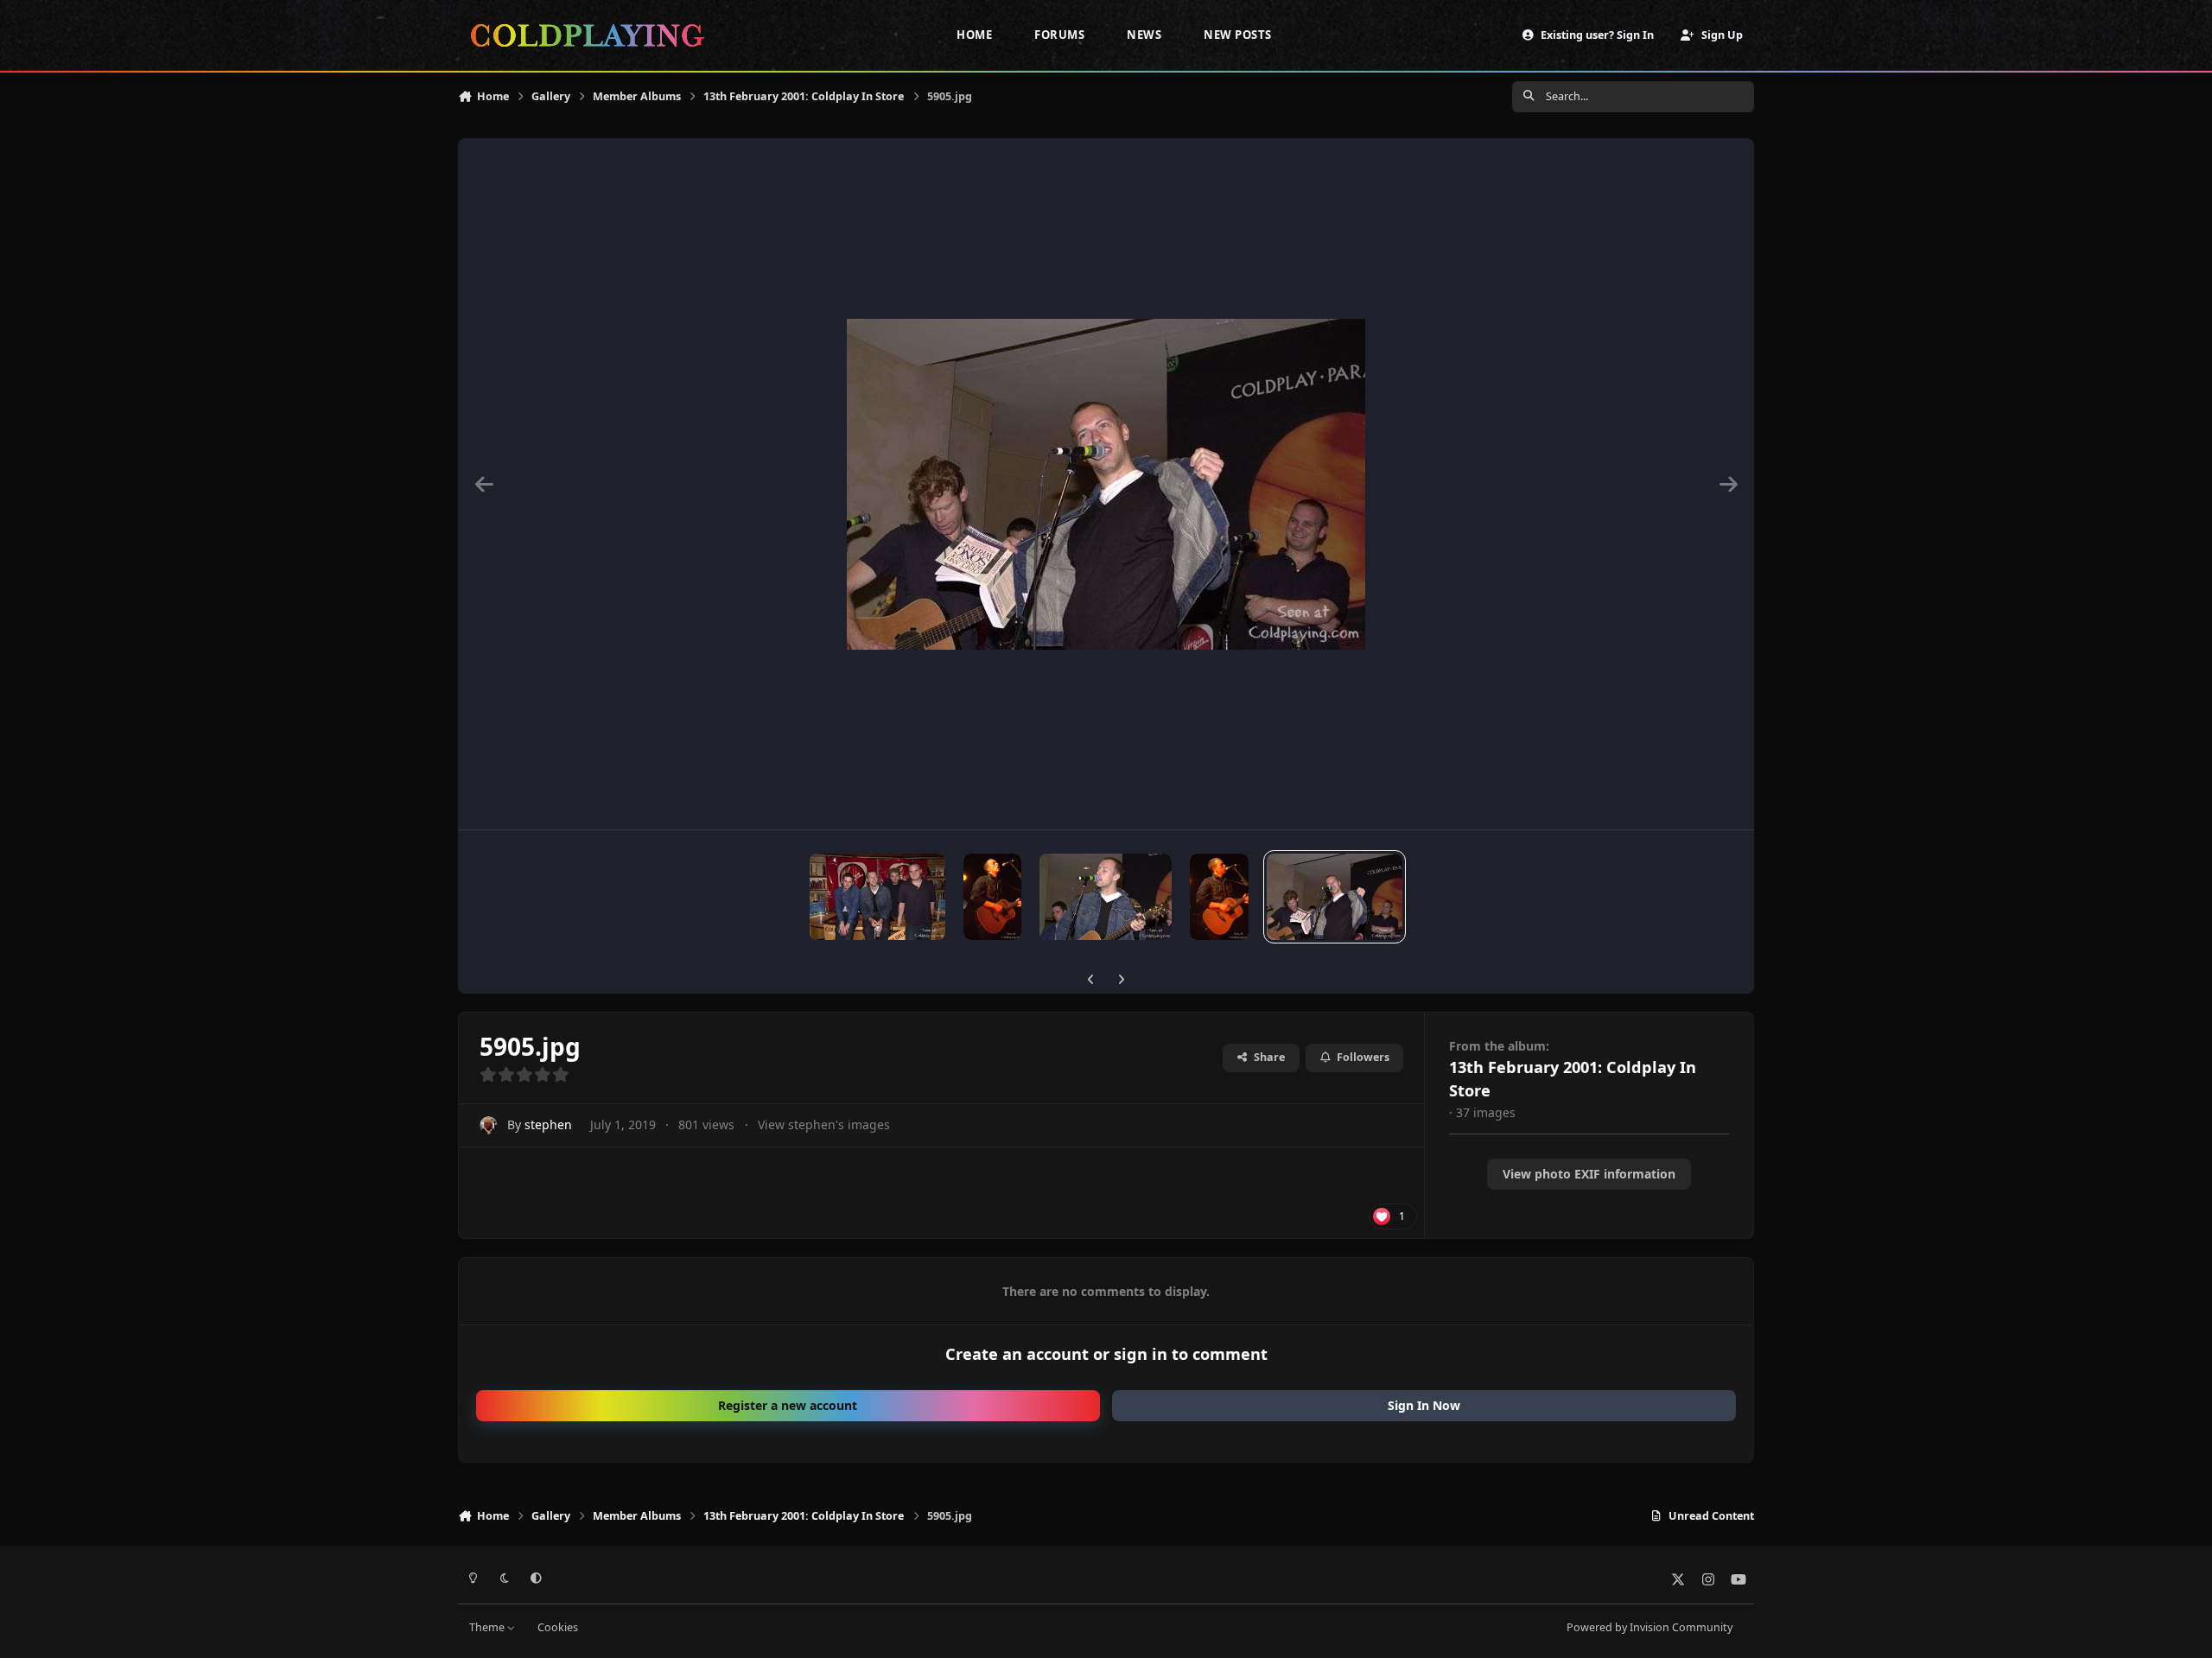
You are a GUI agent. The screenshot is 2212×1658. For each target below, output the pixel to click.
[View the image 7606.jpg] (877, 897)
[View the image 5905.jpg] (1335, 897)
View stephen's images (824, 1124)
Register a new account (788, 1405)
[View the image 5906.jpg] (1220, 897)
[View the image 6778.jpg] (1106, 897)
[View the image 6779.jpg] (992, 897)
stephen (548, 1124)
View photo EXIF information (1589, 1174)
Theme (488, 1627)
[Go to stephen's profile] (489, 1125)
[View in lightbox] (1106, 484)
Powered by (1649, 1627)
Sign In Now (1424, 1405)
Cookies (558, 1627)
